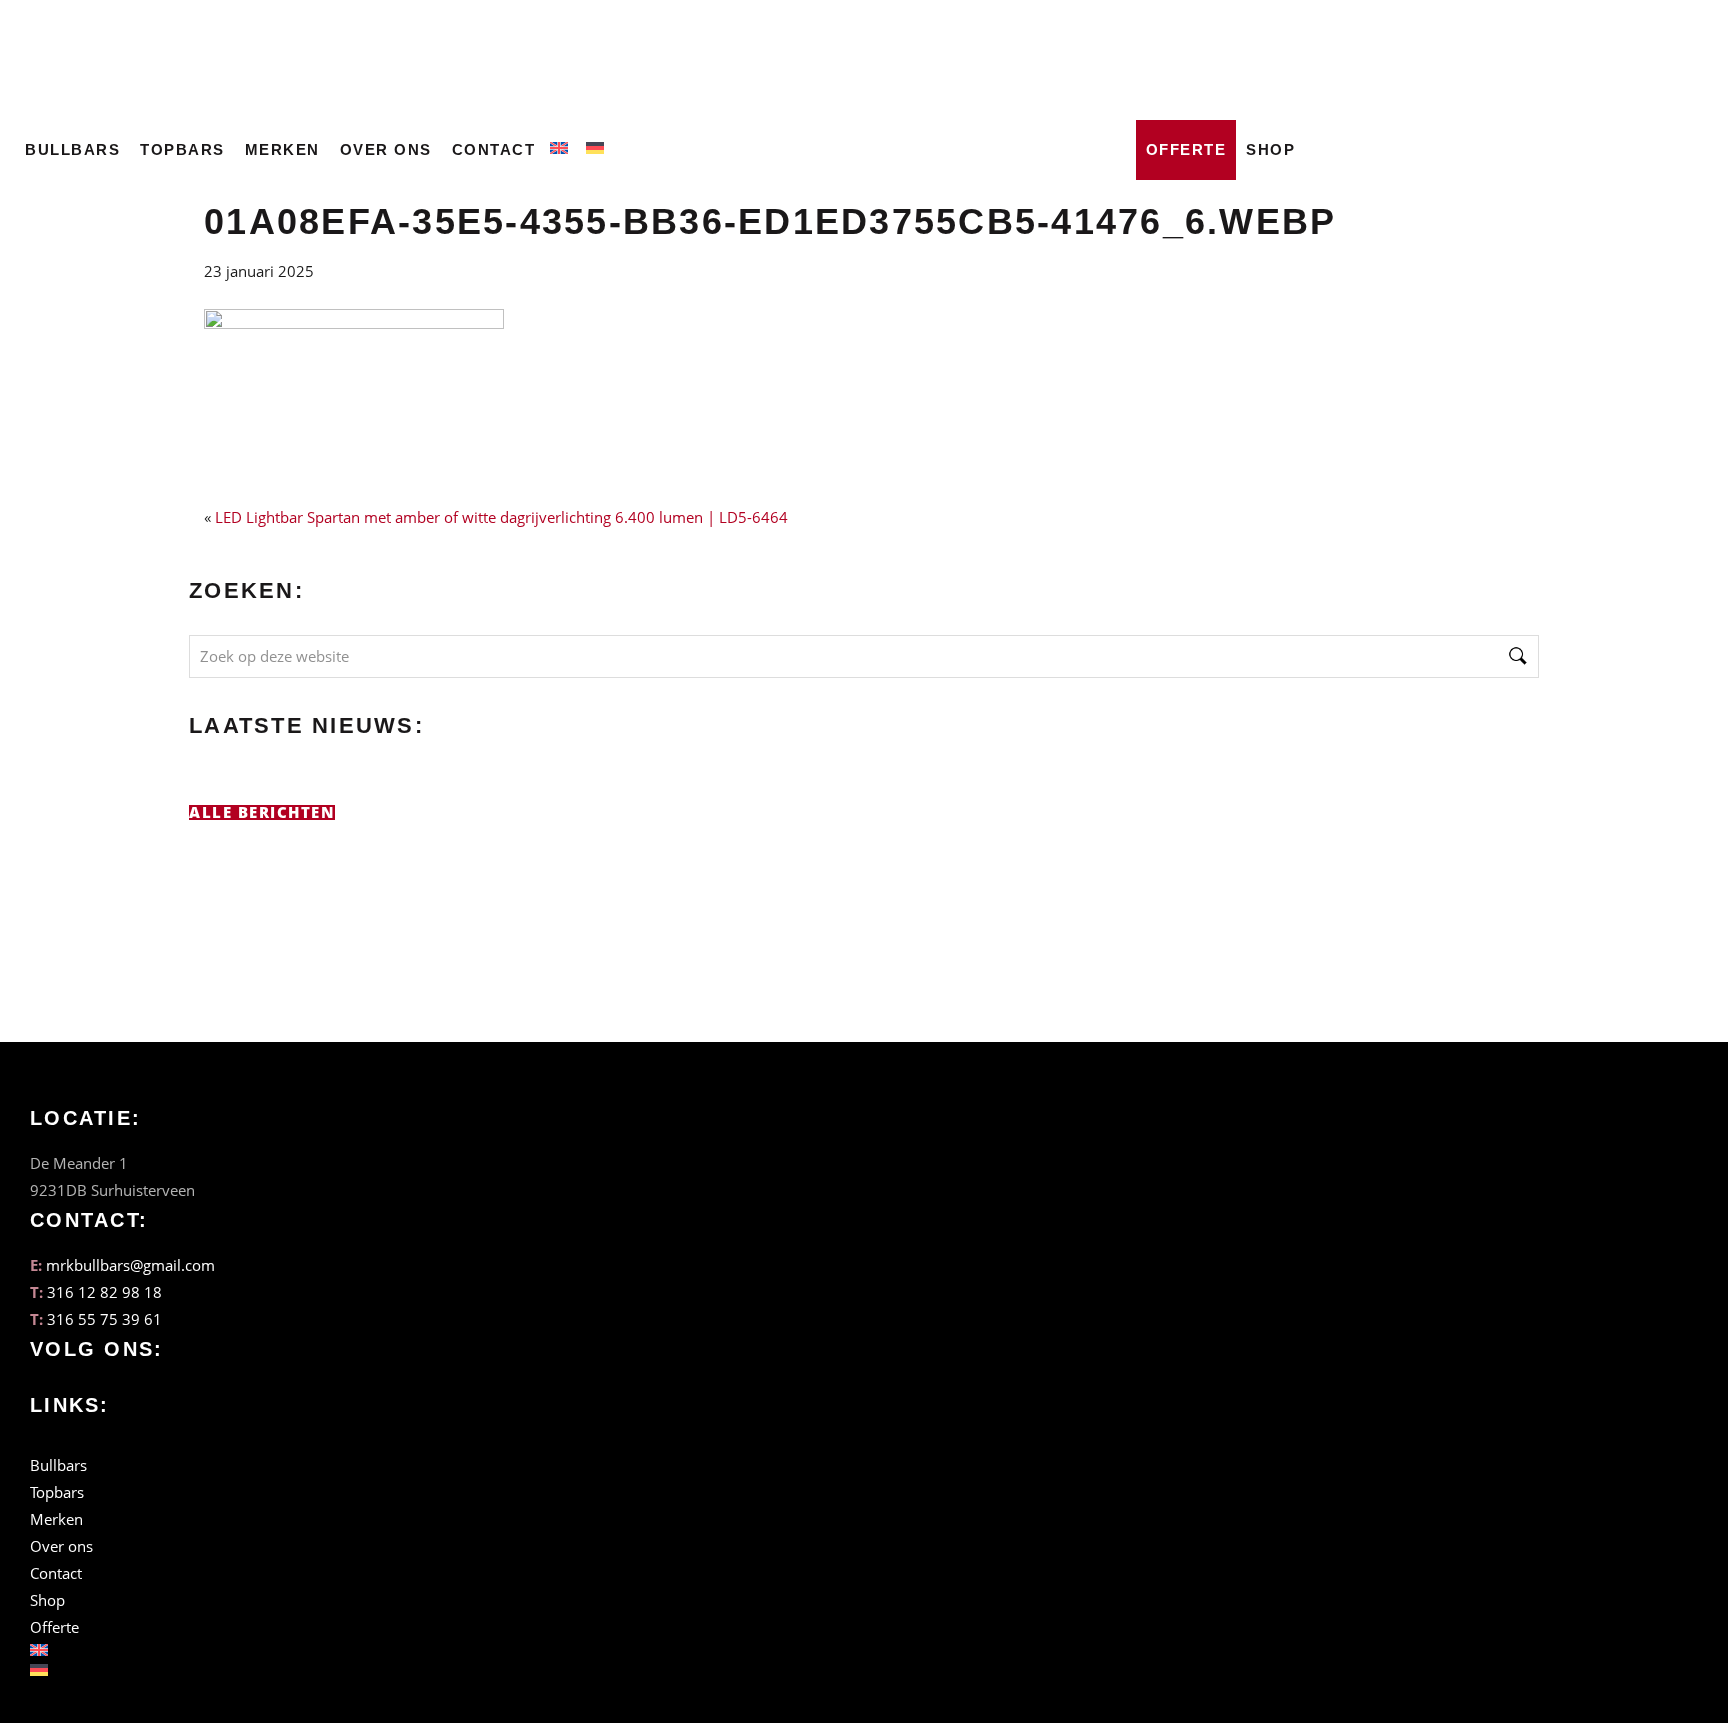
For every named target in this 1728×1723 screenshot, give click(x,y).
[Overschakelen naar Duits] (599, 144)
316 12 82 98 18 (104, 1292)
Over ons (386, 149)
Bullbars (72, 149)
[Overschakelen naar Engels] (563, 144)
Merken (282, 149)
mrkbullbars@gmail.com (130, 1265)
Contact (494, 149)
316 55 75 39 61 (104, 1319)
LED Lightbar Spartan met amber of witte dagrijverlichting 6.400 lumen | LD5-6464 (501, 517)
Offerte (1186, 149)
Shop (1270, 149)
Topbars (182, 149)
